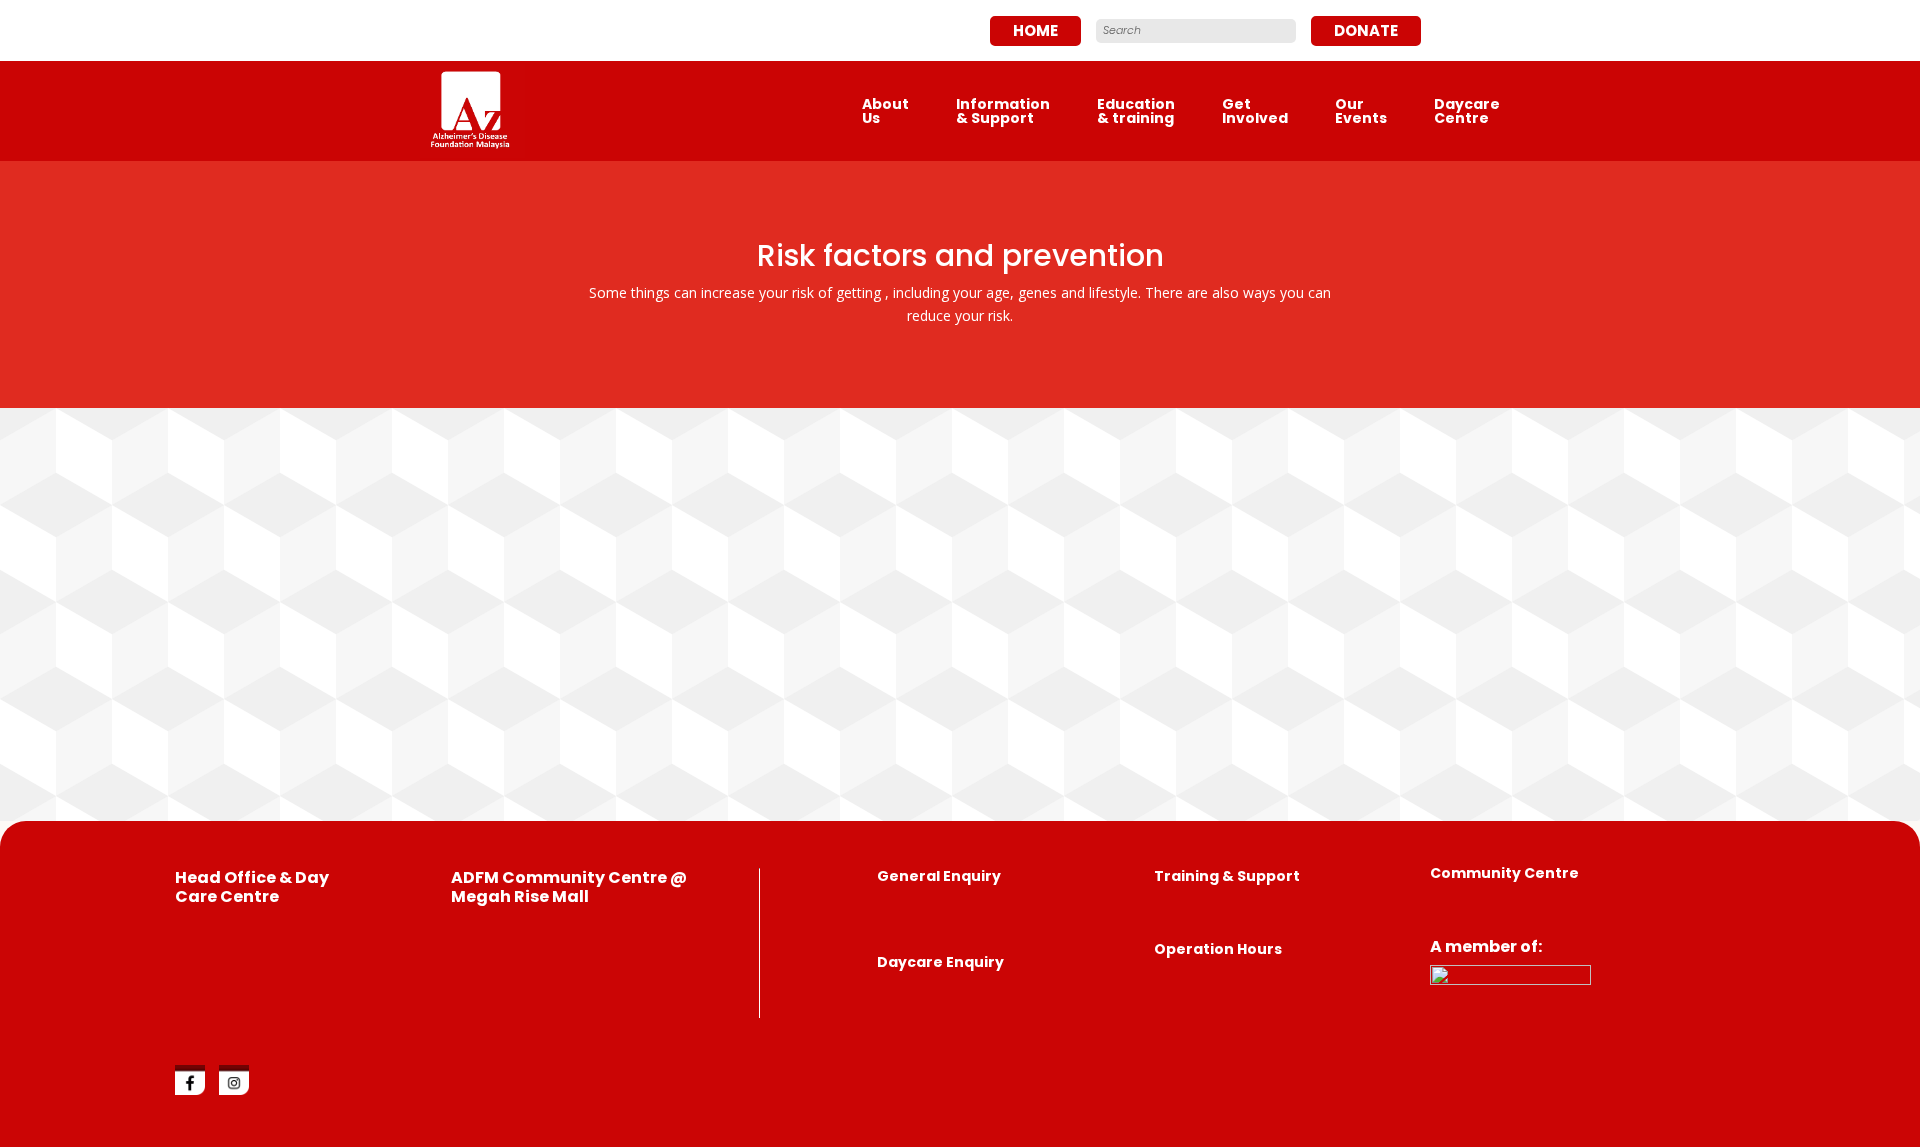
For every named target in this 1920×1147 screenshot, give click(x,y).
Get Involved (1255, 111)
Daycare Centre (1467, 111)
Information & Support (1003, 111)
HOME (1035, 30)
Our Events (1361, 111)
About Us (885, 111)
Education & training (1136, 111)
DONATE (1366, 30)
